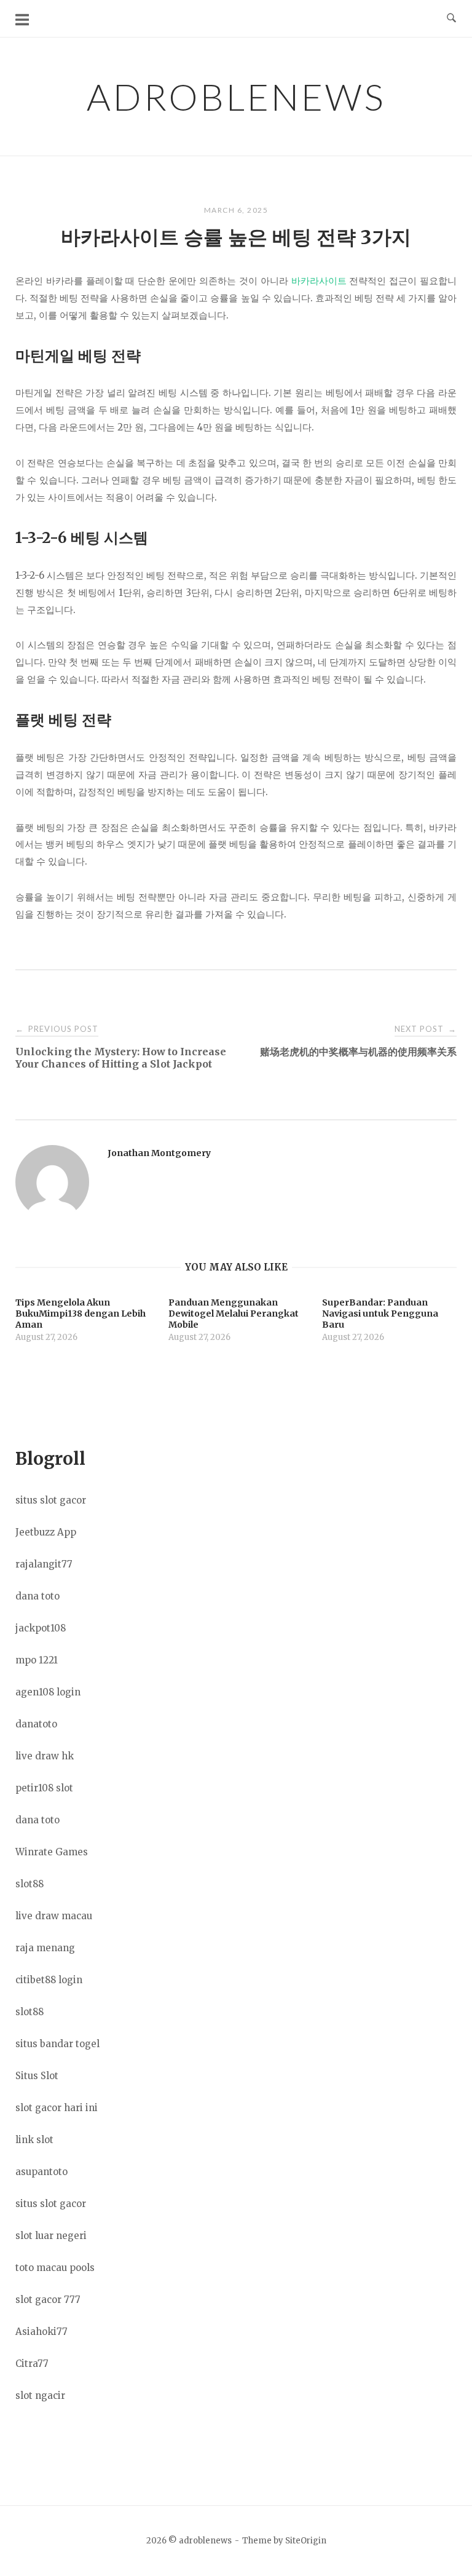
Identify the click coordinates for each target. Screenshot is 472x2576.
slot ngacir (40, 2396)
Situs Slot (37, 2076)
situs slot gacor (51, 1500)
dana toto (37, 1596)
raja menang (45, 1948)
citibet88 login (49, 1980)
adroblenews (236, 97)
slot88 (29, 1884)
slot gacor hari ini (57, 2108)
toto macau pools (55, 2268)
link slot (34, 2140)
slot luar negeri (51, 2236)
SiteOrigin (306, 2541)
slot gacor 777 (48, 2300)
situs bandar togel (57, 2044)
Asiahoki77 (41, 2332)
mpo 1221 (37, 1660)
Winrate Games (52, 1852)
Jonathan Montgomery (159, 1153)
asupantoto (41, 2172)
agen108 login (48, 1692)
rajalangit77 (44, 1564)
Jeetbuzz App (46, 1532)
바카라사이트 (319, 281)
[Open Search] (451, 18)
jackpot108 (41, 1628)
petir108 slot (44, 1788)
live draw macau (54, 1916)
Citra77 (32, 2364)
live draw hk (45, 1756)
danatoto (36, 1724)
